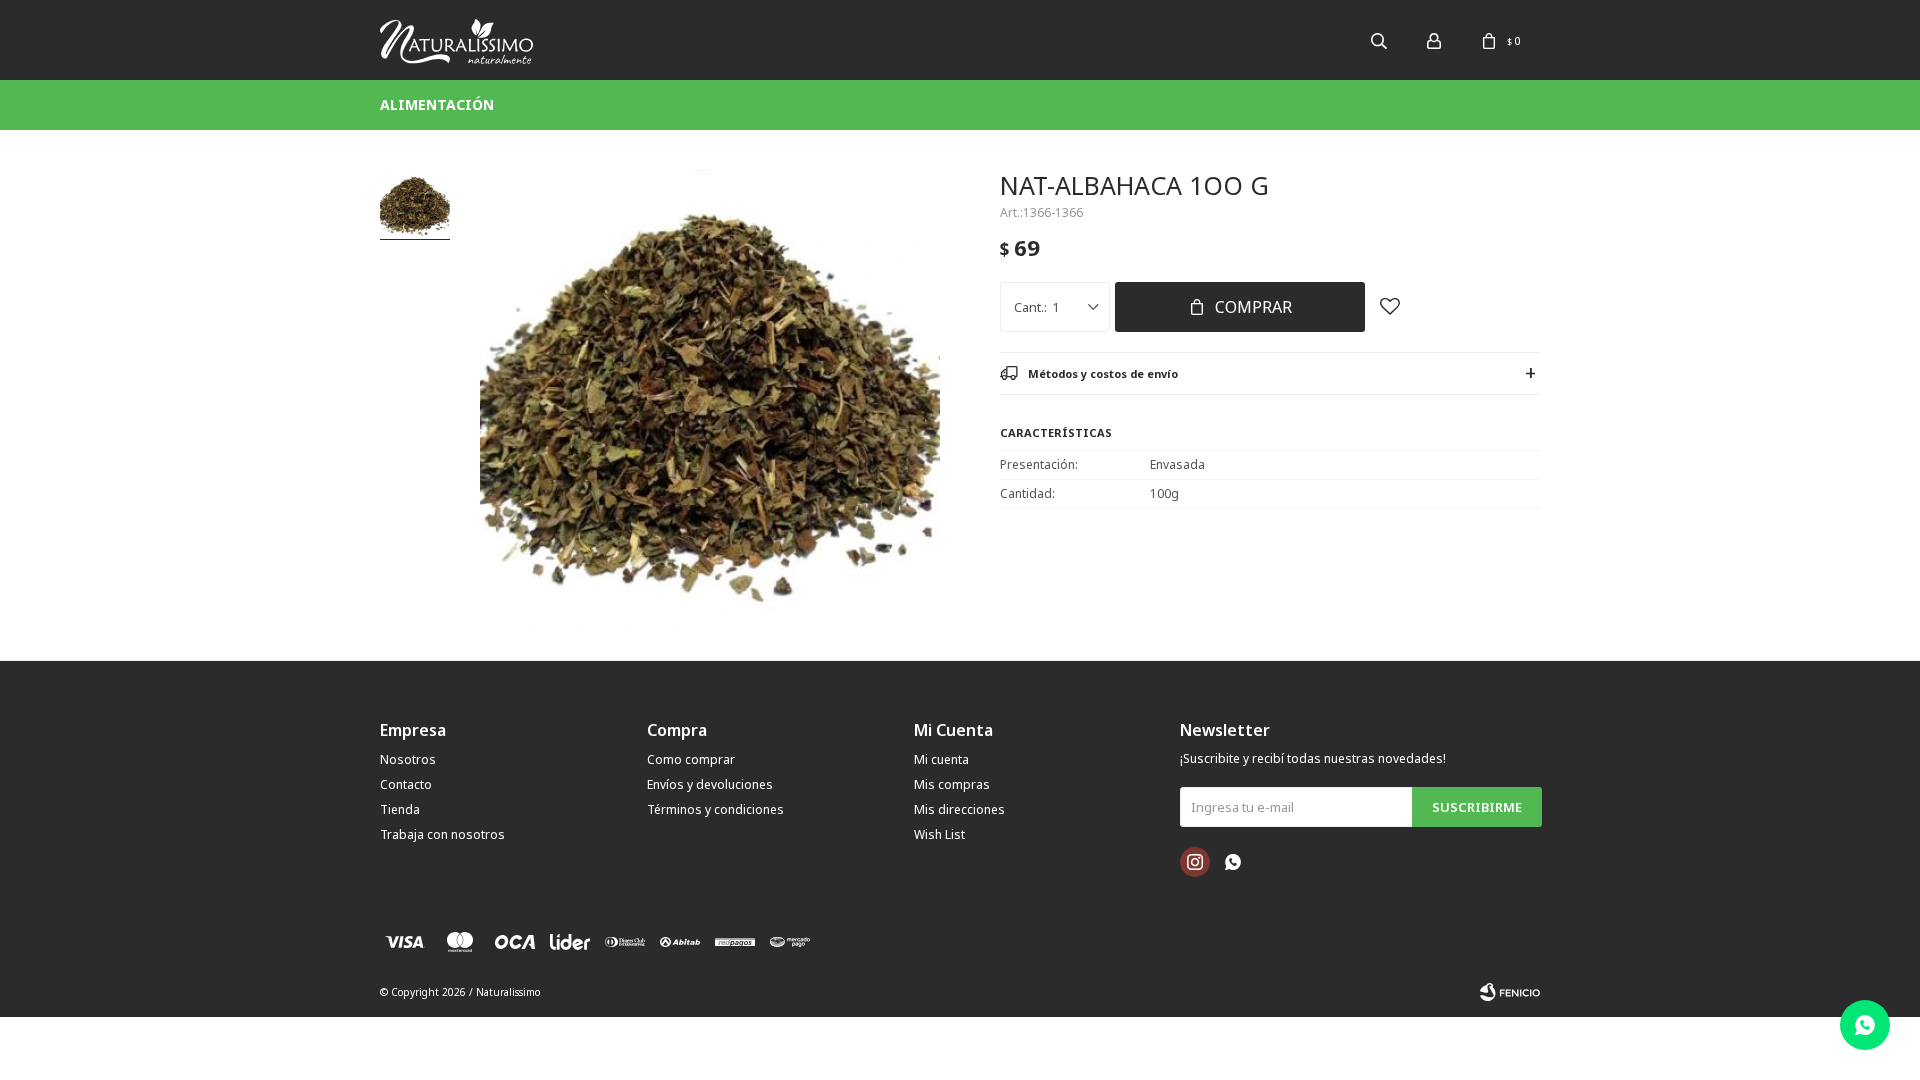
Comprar (1253, 307)
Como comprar (691, 759)
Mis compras (952, 784)
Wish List (939, 834)
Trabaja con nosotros (442, 834)
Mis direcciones (959, 809)
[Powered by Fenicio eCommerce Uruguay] (1510, 992)
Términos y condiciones (715, 809)
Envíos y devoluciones (710, 784)
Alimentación (437, 104)
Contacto (406, 784)
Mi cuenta (941, 759)
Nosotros (408, 759)
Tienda (400, 809)
